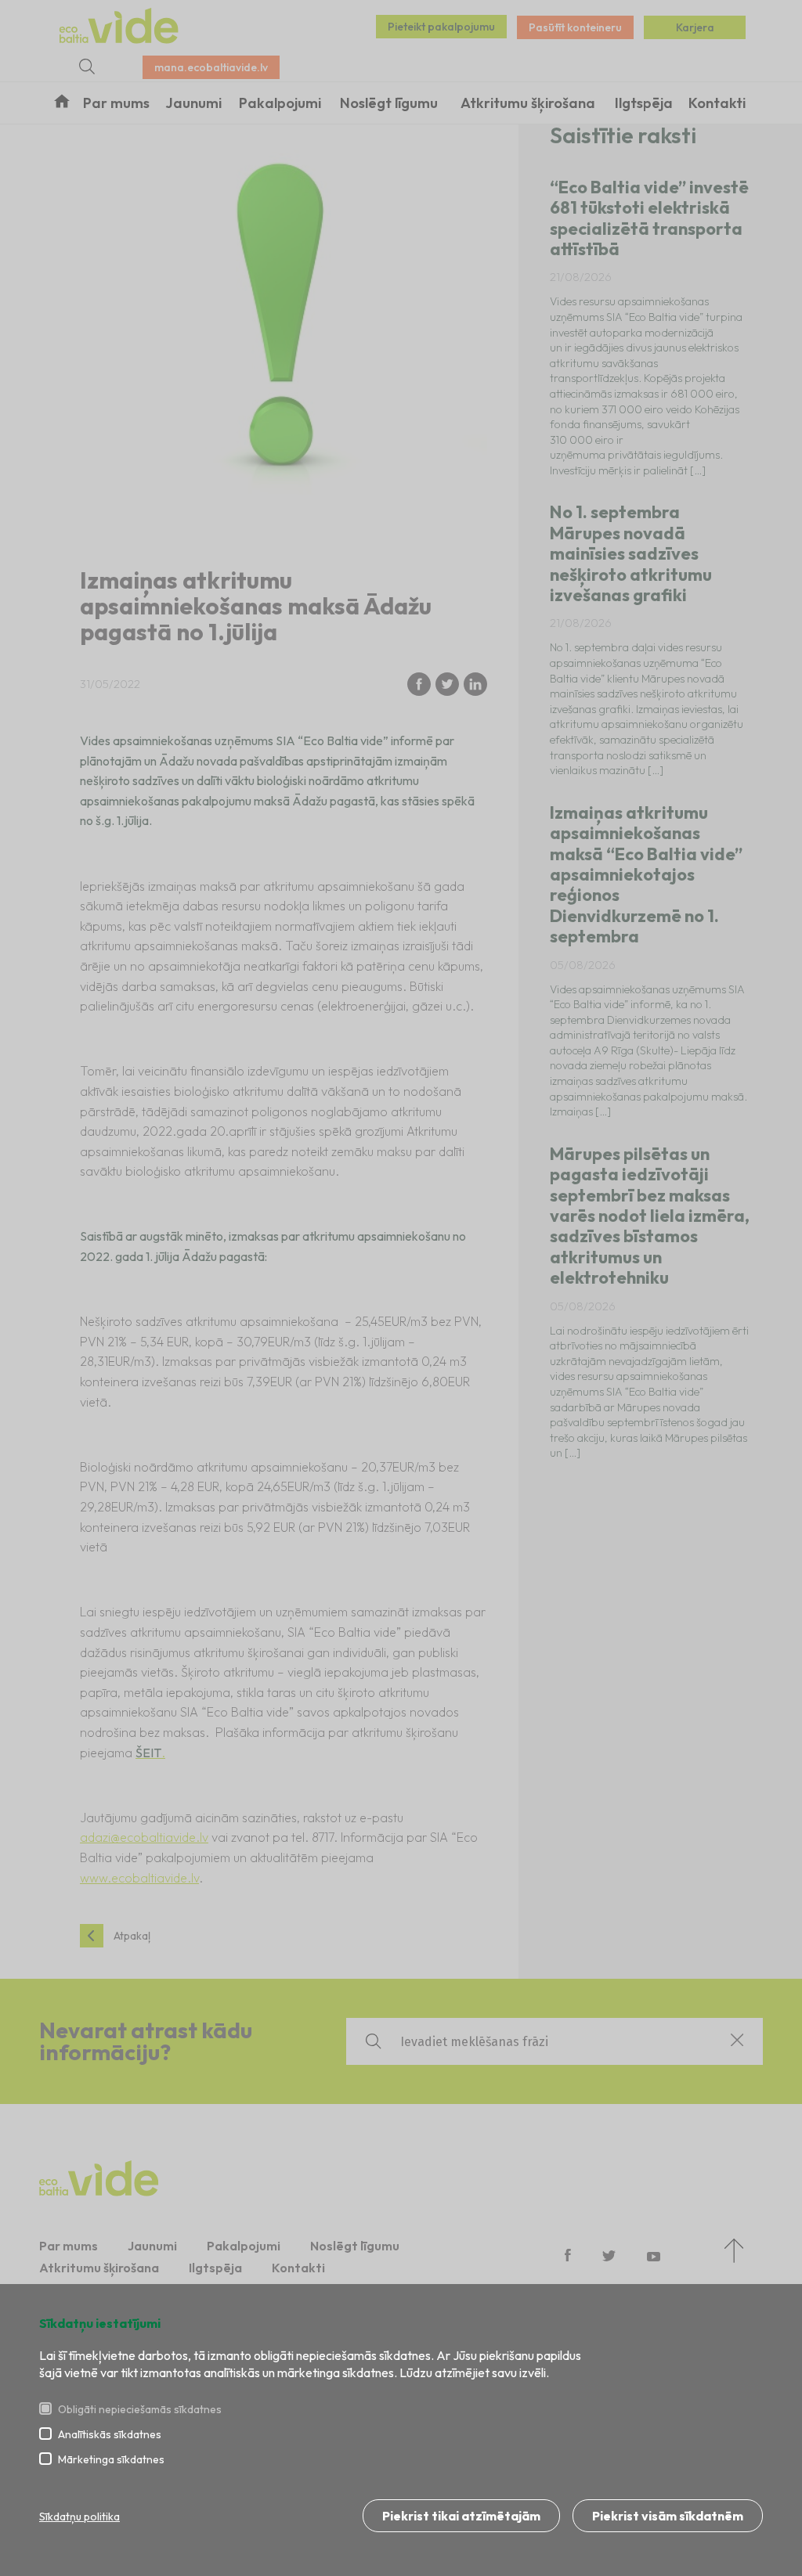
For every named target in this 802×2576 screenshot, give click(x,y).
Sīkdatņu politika (79, 2517)
